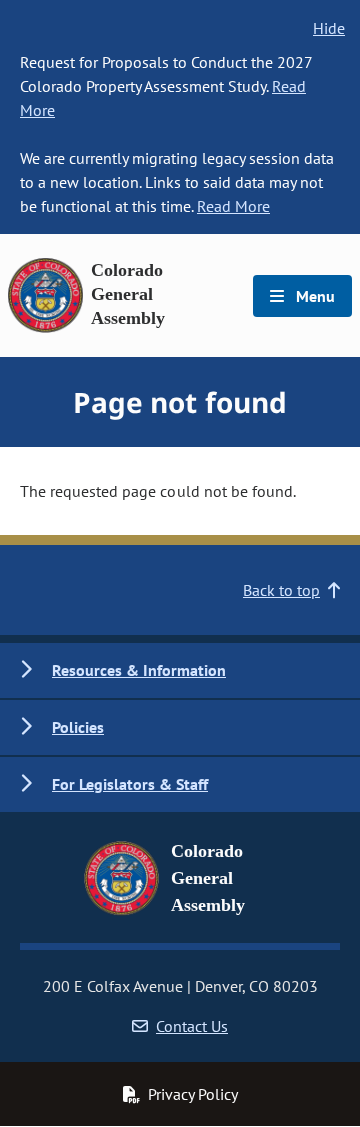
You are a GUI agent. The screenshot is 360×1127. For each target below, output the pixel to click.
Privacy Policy (193, 1094)
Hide (329, 28)
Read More (233, 206)
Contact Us (192, 1026)
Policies (78, 727)
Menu (313, 296)
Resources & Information (139, 670)
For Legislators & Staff (130, 784)
